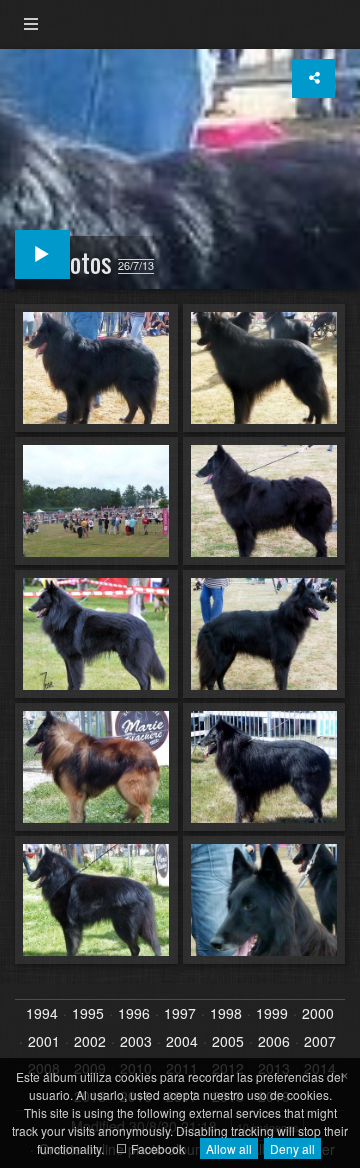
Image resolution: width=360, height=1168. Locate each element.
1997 (180, 1014)
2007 (320, 1042)
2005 (228, 1042)
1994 (42, 1014)
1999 (272, 1014)
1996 (134, 1014)
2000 (318, 1014)
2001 (44, 1042)
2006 (274, 1042)
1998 (226, 1014)
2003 (136, 1042)
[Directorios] (31, 24)
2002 (90, 1042)
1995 (88, 1014)
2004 (182, 1042)
